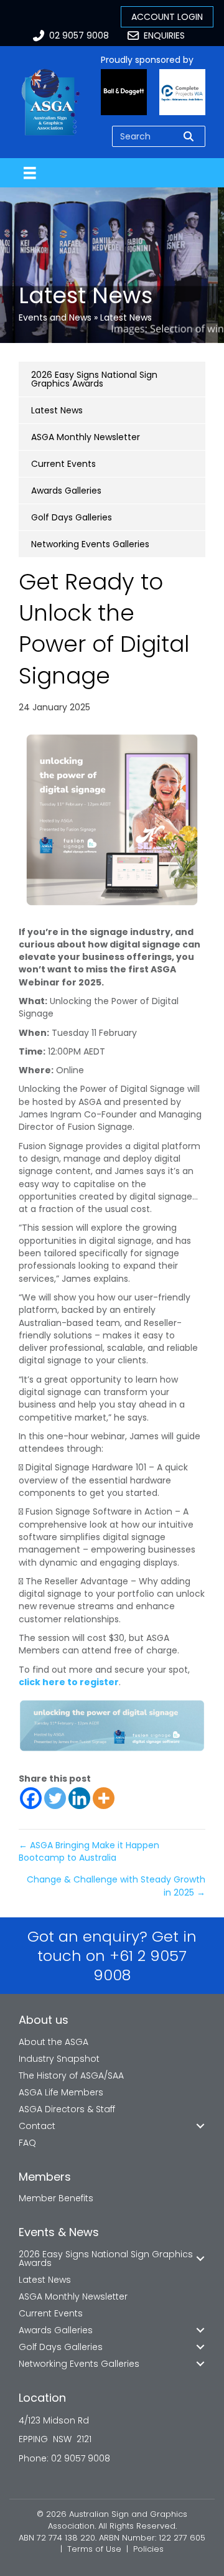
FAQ (27, 2143)
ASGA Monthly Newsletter (86, 437)
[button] (200, 2126)
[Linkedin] (79, 1798)
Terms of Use (94, 2549)
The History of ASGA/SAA (71, 2075)
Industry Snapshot (59, 2059)
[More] (104, 1798)
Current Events (63, 464)
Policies (148, 2549)
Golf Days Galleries (72, 517)
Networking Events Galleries (90, 544)
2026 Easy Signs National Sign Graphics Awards (94, 379)
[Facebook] (31, 1798)
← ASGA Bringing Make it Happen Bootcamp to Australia (89, 1851)
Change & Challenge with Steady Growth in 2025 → (116, 1886)
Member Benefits (56, 2198)
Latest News (126, 317)
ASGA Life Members (61, 2092)
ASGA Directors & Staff (67, 2109)
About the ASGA (54, 2042)
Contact (37, 2126)
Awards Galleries (66, 491)
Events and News (55, 317)
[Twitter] (55, 1798)
